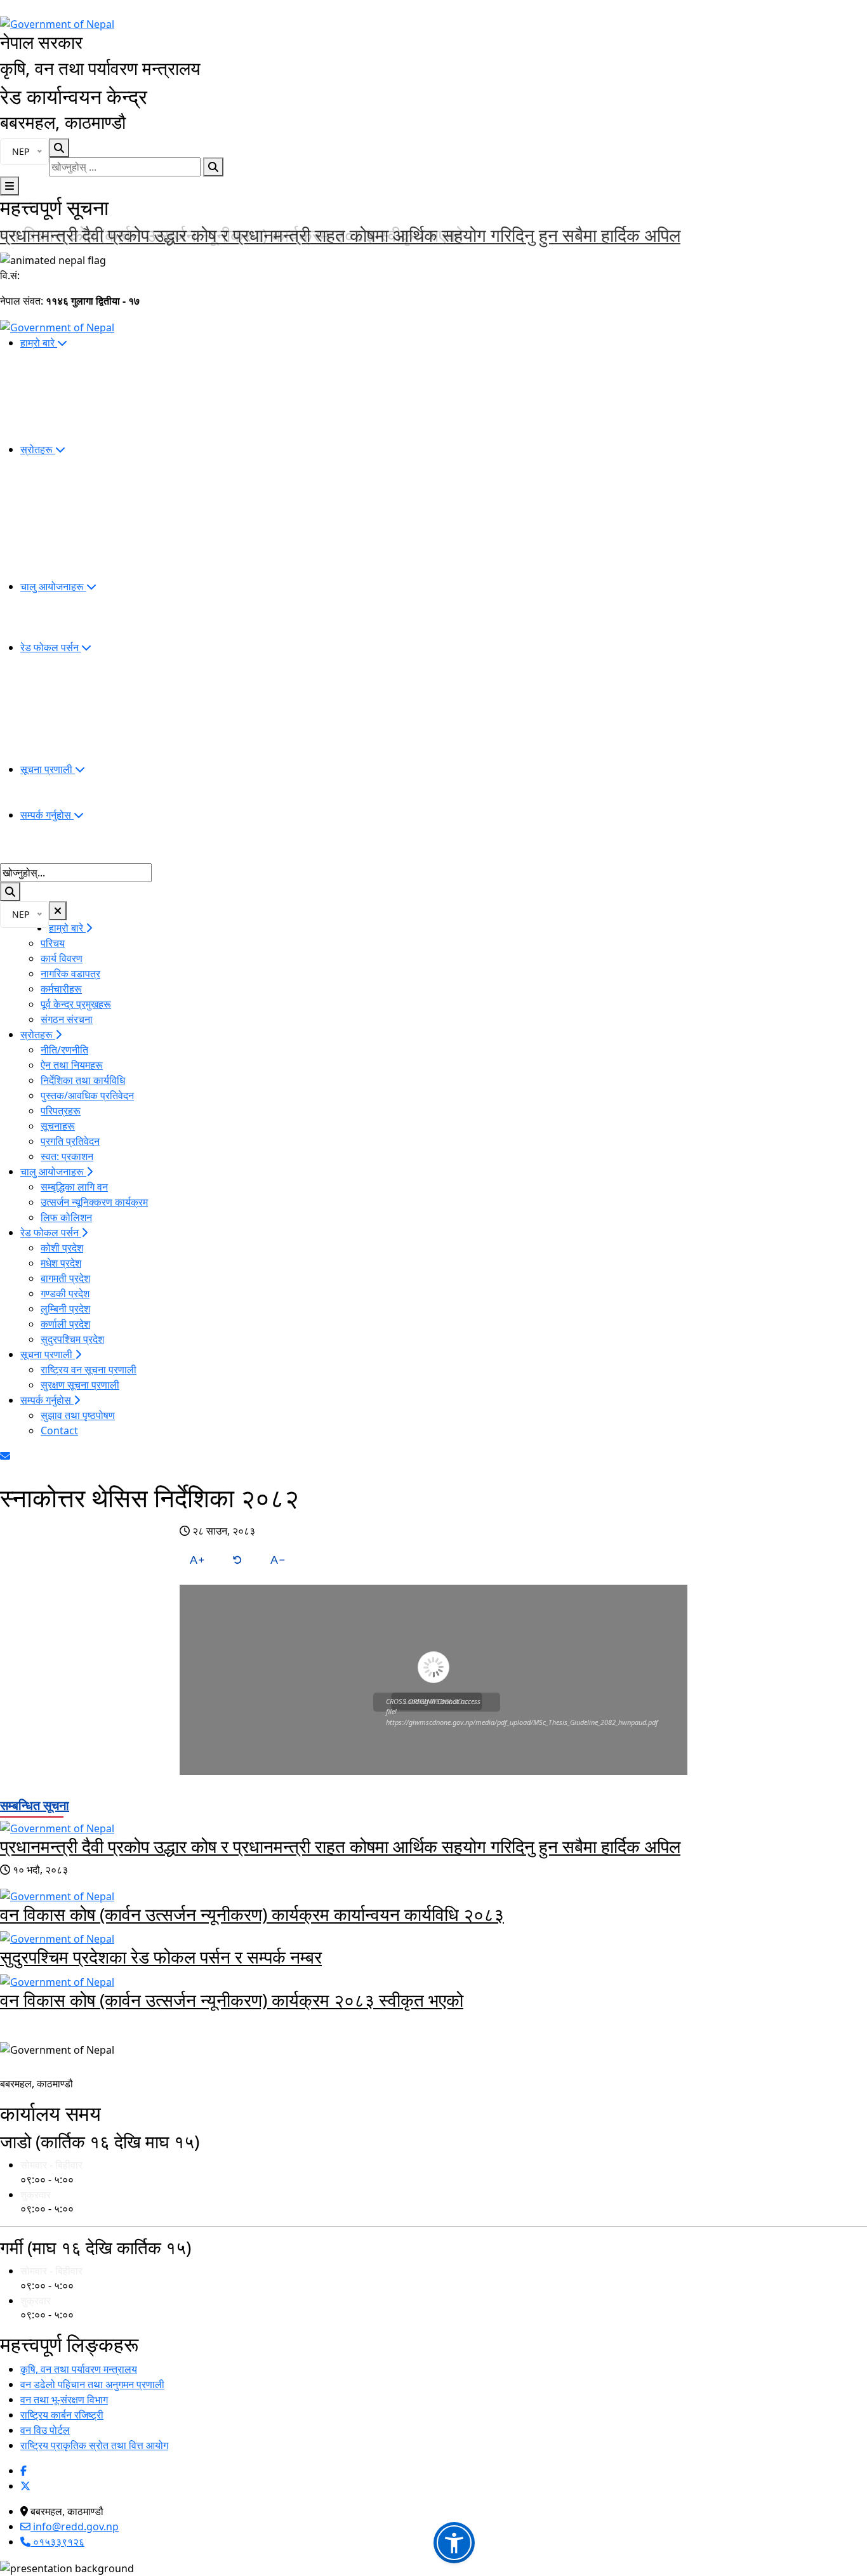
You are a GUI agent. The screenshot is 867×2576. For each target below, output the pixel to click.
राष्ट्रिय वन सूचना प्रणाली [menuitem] (89, 1370)
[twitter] (25, 2486)
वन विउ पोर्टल (45, 2430)
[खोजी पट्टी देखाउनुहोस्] (59, 148)
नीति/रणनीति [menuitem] (64, 1050)
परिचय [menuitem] (53, 943)
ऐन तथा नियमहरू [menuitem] (72, 1065)
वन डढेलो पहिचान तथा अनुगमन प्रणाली (92, 2384)
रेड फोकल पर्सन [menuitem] (51, 647)
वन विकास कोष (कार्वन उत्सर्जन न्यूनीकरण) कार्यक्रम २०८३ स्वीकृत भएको (232, 235)
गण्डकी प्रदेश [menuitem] (65, 1293)
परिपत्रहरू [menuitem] (61, 1111)
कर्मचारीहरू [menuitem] (61, 989)
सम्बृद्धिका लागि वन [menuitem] (74, 1187)
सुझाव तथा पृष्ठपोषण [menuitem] (78, 1415)
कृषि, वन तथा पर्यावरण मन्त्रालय (79, 2369)
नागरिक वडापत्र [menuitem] (70, 974)
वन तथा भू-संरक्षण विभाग (64, 2400)
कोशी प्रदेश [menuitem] (62, 1248)
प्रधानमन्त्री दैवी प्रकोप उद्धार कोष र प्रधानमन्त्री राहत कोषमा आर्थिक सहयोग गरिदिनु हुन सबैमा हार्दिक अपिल (340, 1846)
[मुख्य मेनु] (10, 186)
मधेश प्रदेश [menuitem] (61, 1263)
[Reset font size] (237, 1560)
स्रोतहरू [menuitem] (38, 449)
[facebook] (23, 2471)
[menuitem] (444, 2172)
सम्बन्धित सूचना (35, 1805)
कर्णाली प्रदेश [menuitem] (65, 1324)
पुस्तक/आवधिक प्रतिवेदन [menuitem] (87, 1095)
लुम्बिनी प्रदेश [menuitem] (65, 1309)
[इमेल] (5, 1456)
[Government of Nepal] (57, 23)
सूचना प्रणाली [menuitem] (48, 769)
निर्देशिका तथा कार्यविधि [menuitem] (83, 1080)
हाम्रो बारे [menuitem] (39, 343)
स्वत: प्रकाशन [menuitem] (67, 1156)
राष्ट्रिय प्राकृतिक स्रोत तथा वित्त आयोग (94, 2445)
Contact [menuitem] (59, 1430)
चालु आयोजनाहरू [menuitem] (53, 586)
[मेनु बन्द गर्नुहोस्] (58, 911)
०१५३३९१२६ (57, 2542)
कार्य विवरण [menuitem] (62, 958)
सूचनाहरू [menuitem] (58, 1126)
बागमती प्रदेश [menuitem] (65, 1278)
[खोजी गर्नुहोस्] (213, 167)
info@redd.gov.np (75, 2526)
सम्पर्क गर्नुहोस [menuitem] (47, 815)
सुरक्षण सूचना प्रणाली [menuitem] (80, 1385)
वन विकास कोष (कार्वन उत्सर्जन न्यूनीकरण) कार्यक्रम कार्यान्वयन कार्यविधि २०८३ (252, 1914)
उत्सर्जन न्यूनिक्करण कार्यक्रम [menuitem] (94, 1202)
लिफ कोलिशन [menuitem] (66, 1217)
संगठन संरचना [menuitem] (67, 1019)
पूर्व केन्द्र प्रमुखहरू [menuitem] (76, 1004)
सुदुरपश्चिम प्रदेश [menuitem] (72, 1339)
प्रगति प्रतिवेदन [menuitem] (70, 1141)
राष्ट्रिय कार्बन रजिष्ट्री (62, 2415)
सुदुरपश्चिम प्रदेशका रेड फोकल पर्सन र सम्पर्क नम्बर (161, 1957)
